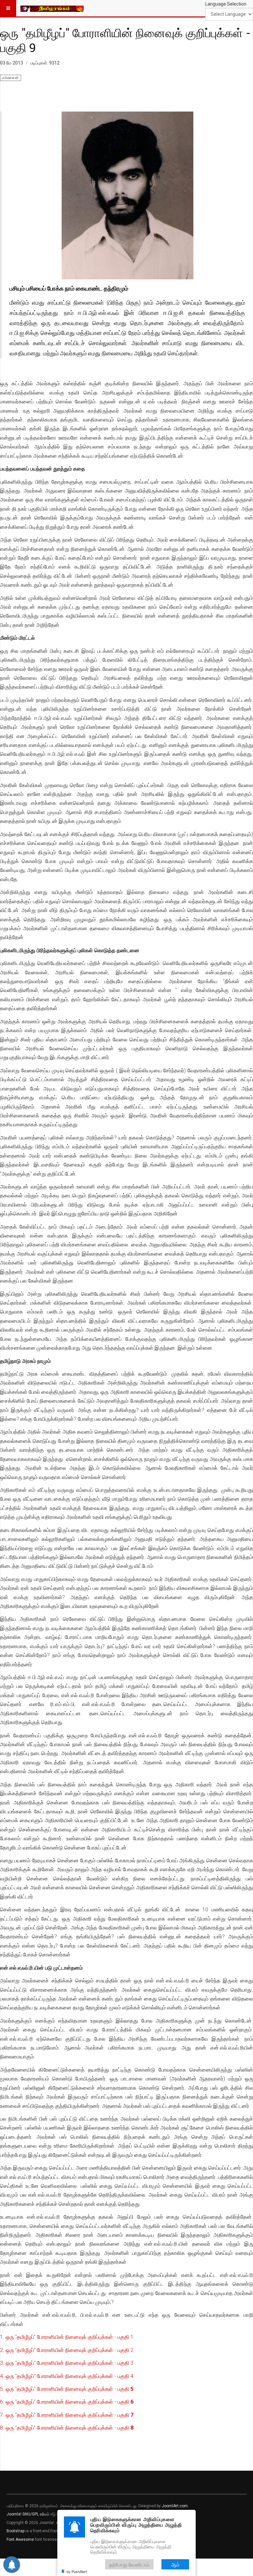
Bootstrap (15, 2531)
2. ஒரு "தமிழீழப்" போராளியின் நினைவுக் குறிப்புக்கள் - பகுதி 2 (67, 2350)
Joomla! (14, 2514)
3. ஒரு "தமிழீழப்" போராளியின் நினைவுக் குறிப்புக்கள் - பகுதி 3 (67, 2363)
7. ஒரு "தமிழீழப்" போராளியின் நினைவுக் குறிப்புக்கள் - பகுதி (67, 2415)
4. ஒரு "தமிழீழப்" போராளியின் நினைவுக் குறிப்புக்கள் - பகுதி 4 (67, 2376)
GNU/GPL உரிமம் (36, 2514)
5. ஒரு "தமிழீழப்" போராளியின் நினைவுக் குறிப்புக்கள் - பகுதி (67, 2389)
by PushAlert (77, 2571)
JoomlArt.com (175, 2506)
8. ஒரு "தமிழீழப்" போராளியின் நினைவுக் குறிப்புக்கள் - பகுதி (67, 2428)
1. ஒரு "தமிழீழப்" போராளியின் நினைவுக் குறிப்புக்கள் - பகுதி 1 (67, 2337)
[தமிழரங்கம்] (52, 8)
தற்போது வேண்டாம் (129, 2564)
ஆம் (175, 2564)
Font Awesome (20, 2539)
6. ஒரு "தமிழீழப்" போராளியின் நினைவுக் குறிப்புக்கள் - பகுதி (67, 2402)
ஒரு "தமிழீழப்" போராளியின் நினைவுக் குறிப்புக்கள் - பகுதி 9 (125, 40)
